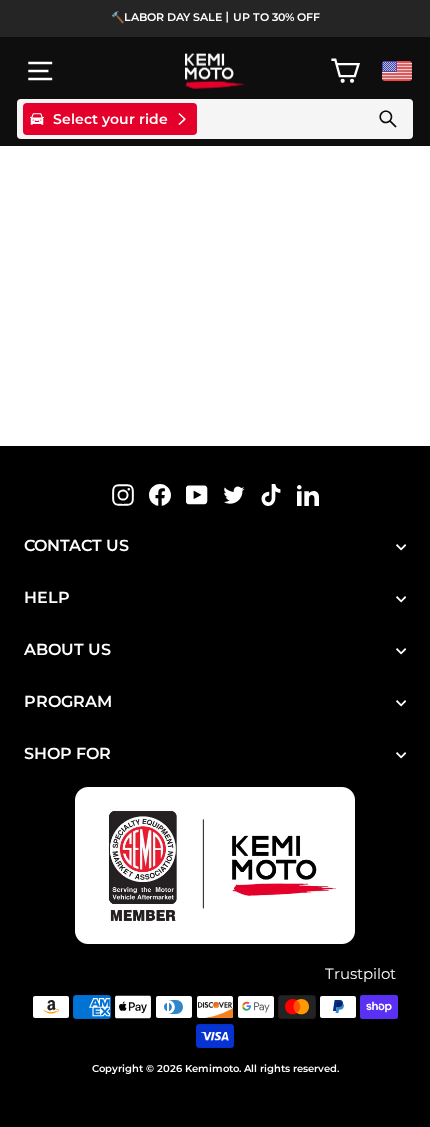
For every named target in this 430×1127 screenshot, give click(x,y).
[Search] (388, 119)
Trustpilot (360, 974)
